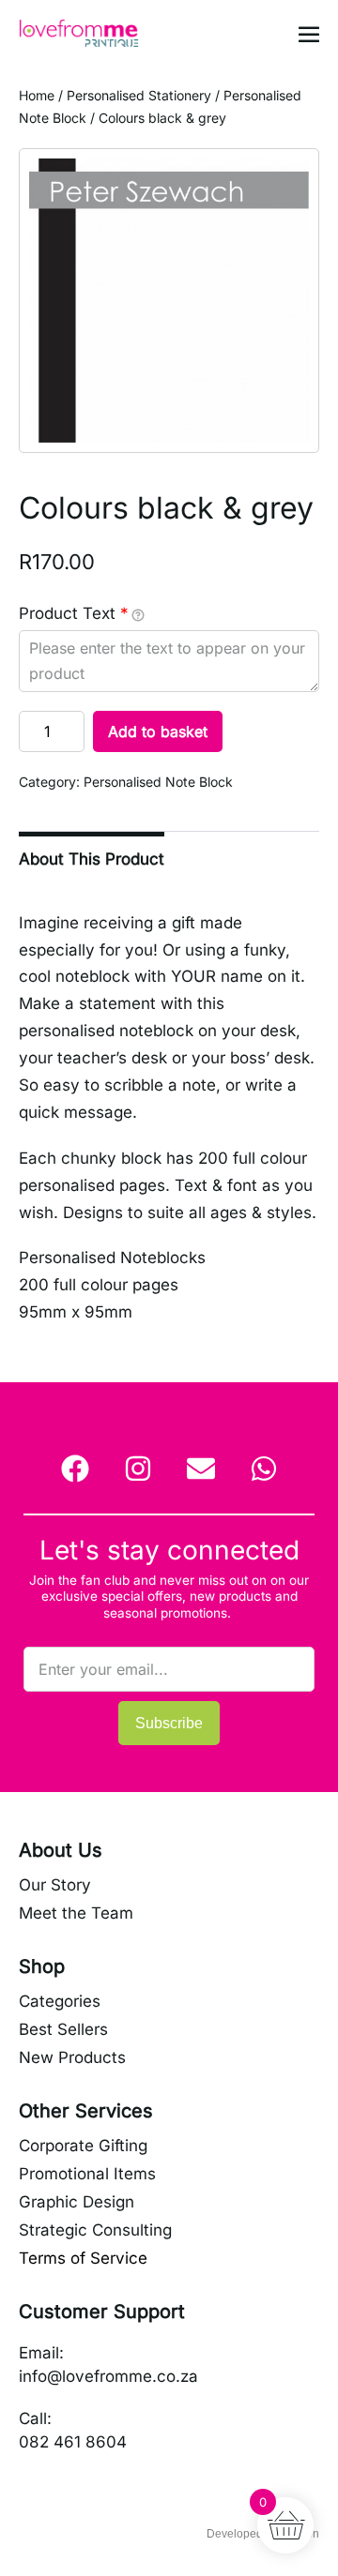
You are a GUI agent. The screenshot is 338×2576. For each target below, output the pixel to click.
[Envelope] (201, 1469)
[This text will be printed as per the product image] (138, 615)
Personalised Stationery (139, 95)
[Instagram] (138, 1469)
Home (37, 95)
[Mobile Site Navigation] (309, 34)
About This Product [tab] (92, 859)
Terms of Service (83, 2258)
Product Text (74, 613)
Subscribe (169, 1723)
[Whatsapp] (264, 1469)
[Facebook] (75, 1469)
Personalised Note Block (158, 782)
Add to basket (158, 731)
